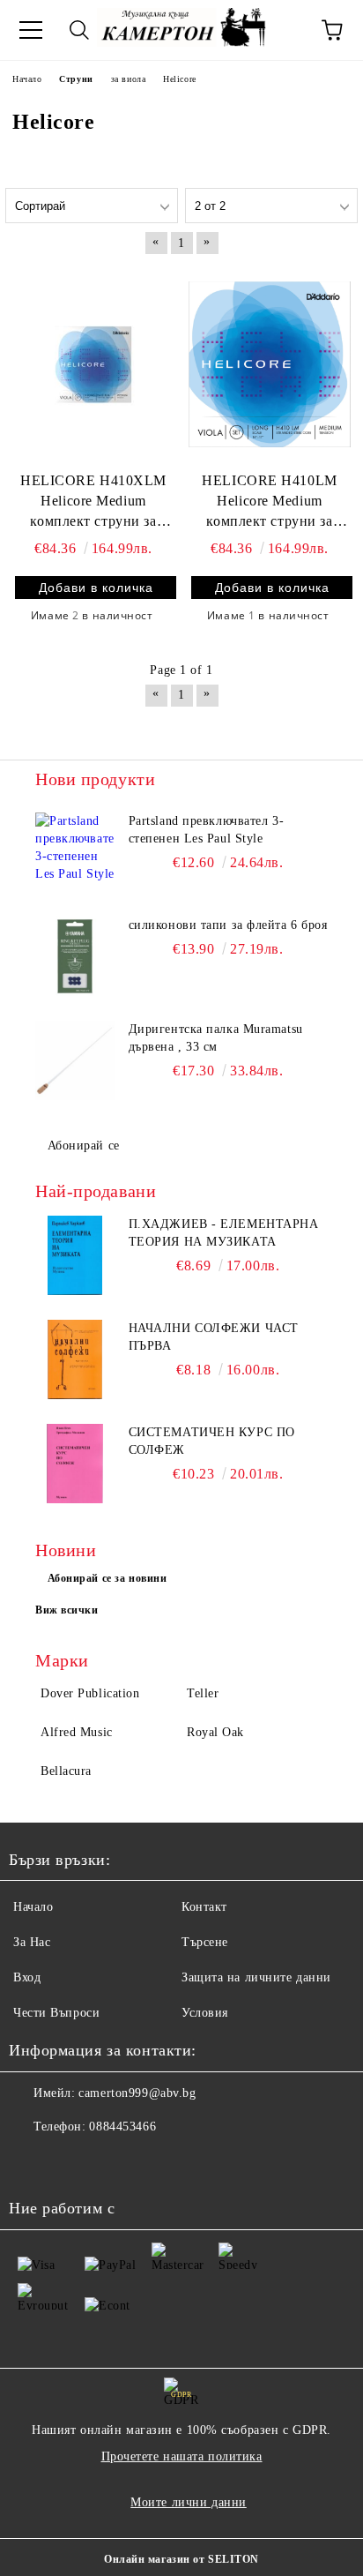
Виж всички (67, 1610)
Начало (33, 1907)
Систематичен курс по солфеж (212, 1441)
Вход (27, 1977)
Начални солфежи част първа (214, 1337)
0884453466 (122, 2127)
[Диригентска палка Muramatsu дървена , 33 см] (75, 1060)
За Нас (32, 1942)
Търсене (205, 1942)
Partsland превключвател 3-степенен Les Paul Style (207, 830)
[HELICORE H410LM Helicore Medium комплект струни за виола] (270, 364)
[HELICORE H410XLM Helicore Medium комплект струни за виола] (93, 364)
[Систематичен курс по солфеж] (75, 1464)
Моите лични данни (189, 2502)
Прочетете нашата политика (182, 2456)
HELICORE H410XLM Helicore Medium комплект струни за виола (93, 502)
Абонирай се (84, 1146)
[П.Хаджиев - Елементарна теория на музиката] (75, 1255)
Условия (205, 2013)
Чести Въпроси (56, 2013)
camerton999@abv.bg (137, 2093)
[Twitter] (70, 2162)
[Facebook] (32, 2162)
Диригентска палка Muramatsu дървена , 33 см (216, 1038)
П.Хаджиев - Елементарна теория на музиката (224, 1233)
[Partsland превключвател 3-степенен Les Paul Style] (75, 852)
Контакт (204, 1907)
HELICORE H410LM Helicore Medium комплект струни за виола (269, 502)
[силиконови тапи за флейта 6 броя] (75, 956)
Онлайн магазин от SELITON (181, 2559)
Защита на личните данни (256, 1977)
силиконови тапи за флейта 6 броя (228, 925)
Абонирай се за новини (107, 1578)
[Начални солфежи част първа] (75, 1359)
